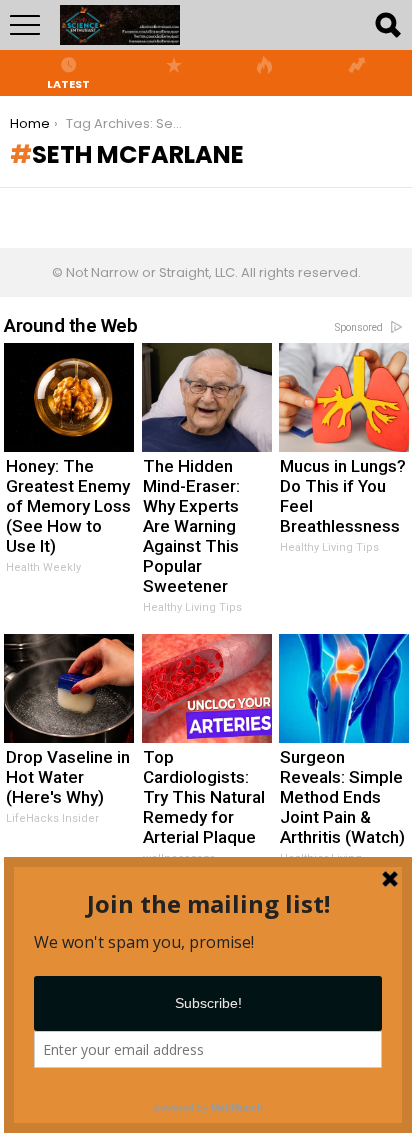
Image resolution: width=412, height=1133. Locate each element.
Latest (68, 83)
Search (387, 25)
